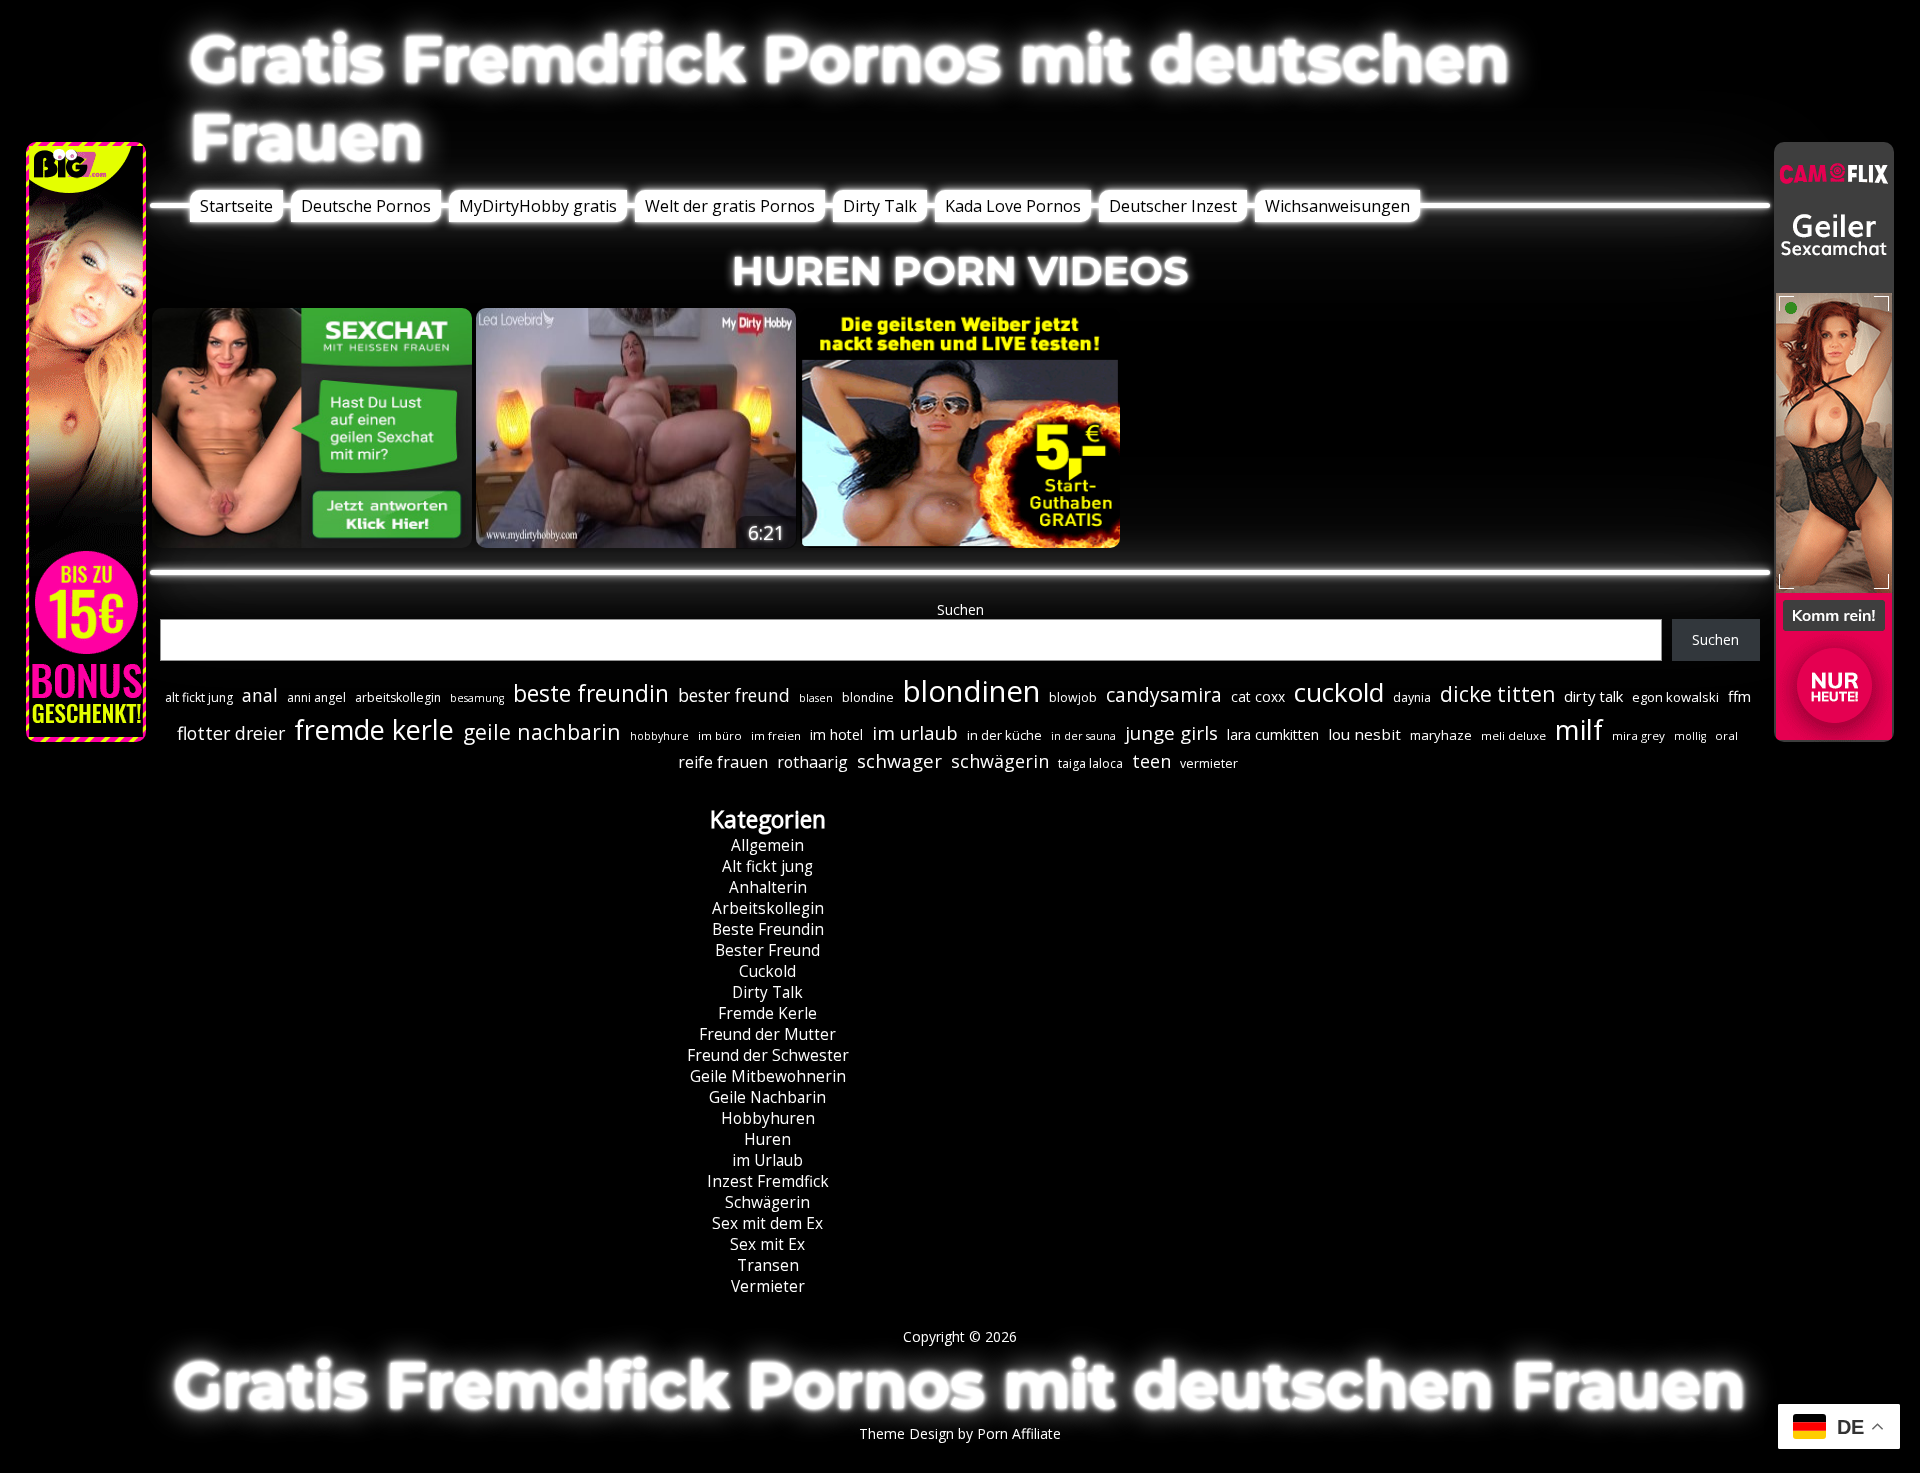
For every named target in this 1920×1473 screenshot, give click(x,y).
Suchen (960, 609)
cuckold (1339, 692)
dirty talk (1593, 696)
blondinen (971, 691)
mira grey (1638, 735)
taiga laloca (1090, 763)
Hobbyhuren (768, 1118)
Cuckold (767, 971)
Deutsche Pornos (366, 206)
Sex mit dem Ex (767, 1223)
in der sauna (1083, 736)
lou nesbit (1364, 734)
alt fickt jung (199, 697)
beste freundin (591, 693)
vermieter (1209, 763)
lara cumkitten (1273, 734)
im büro (720, 735)
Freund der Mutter (767, 1034)
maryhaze (1441, 735)
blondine (868, 697)
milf (1579, 729)
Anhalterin (768, 887)
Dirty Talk (880, 206)
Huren (767, 1139)
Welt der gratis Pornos (730, 206)
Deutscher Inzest (1173, 206)
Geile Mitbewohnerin (768, 1076)
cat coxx (1258, 696)
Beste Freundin (768, 929)
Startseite (236, 206)
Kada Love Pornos (1013, 206)
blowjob (1073, 697)
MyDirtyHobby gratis (538, 206)
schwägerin (1000, 761)
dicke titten (1497, 694)
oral (1726, 735)
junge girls (1171, 733)
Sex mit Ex (767, 1244)
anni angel (316, 697)
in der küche (1004, 735)
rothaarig (812, 762)
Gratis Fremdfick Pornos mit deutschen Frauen (850, 98)
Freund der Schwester (768, 1055)
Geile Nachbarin (767, 1097)
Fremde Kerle (767, 1013)
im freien (776, 735)
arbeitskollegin (398, 697)
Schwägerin (767, 1202)
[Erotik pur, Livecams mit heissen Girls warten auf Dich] (960, 542)
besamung (477, 698)
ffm (1739, 696)
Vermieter (768, 1286)
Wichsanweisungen (1337, 206)
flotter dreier (231, 733)
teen (1151, 761)
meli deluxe (1513, 735)
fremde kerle (374, 729)
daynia (1412, 697)
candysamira (1164, 695)
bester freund (734, 695)
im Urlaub (767, 1160)
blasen (816, 698)
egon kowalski (1675, 697)
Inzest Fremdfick (768, 1181)
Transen (768, 1265)
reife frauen (723, 762)
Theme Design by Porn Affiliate (960, 1433)
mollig (1690, 736)
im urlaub (915, 732)
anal (260, 695)
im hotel (836, 734)
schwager (899, 760)
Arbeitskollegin (768, 908)
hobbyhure (659, 736)
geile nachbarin (542, 731)
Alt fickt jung (767, 866)
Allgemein (767, 845)
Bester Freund (767, 950)
